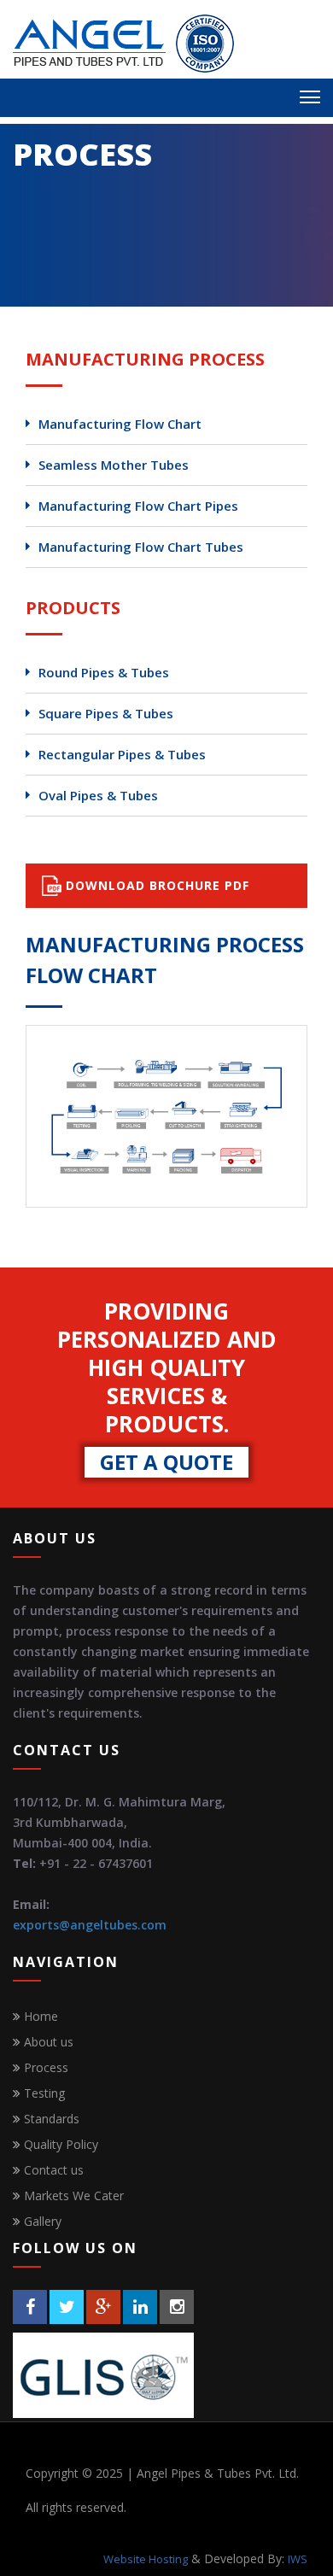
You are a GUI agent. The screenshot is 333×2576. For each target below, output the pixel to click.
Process (46, 2067)
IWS (298, 2559)
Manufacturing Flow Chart (120, 424)
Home (41, 2016)
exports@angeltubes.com (90, 1925)
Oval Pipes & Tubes (98, 796)
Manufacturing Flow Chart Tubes (141, 547)
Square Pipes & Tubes (106, 714)
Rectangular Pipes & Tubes (122, 755)
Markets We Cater (74, 2195)
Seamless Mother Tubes (114, 465)
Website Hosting (146, 2559)
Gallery (43, 2221)
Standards (52, 2119)
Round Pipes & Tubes (104, 673)
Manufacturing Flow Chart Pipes (138, 506)
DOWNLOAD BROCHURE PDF (155, 885)
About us (49, 2042)
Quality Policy (61, 2144)
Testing (44, 2093)
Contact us (54, 2170)
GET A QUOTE (166, 1462)
